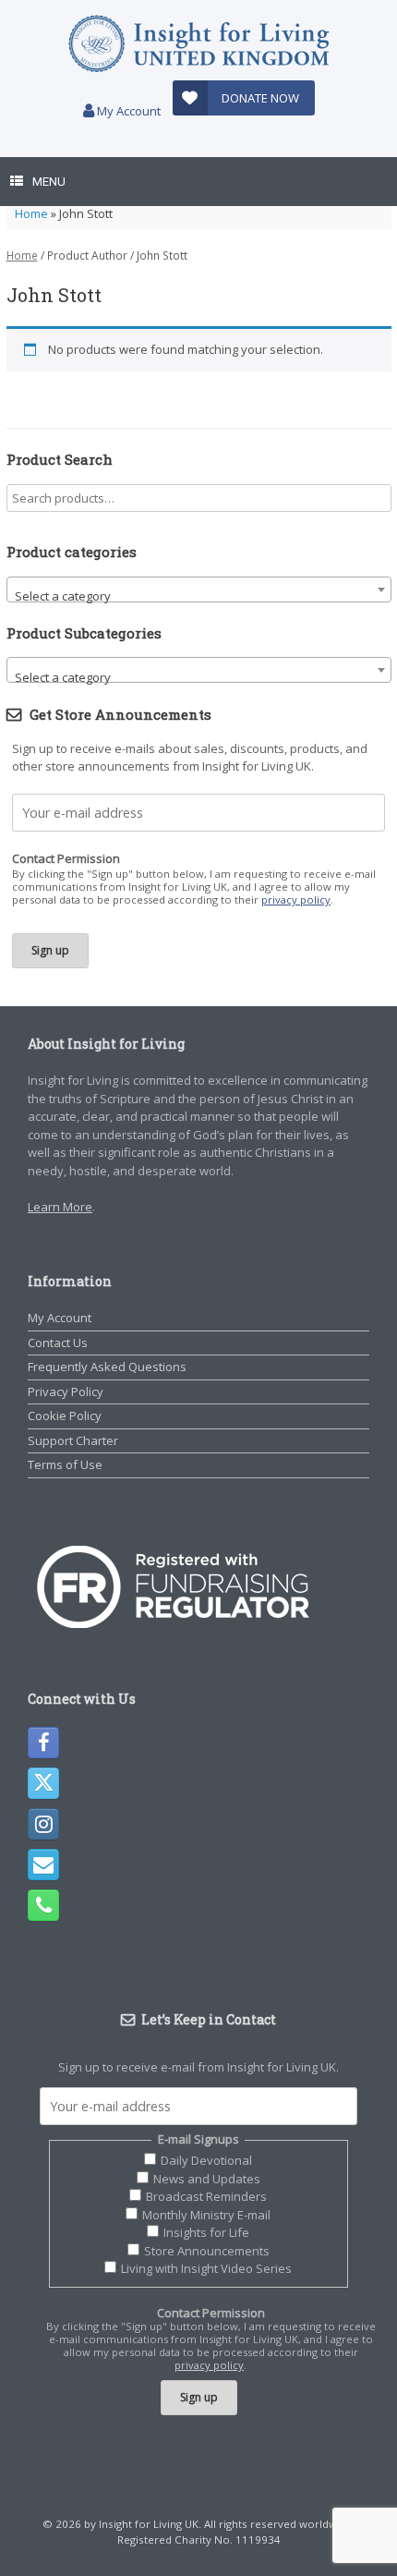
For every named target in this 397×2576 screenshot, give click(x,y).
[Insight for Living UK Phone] (43, 1905)
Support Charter (73, 1440)
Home (31, 213)
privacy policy (296, 899)
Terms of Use (65, 1464)
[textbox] (199, 596)
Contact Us (58, 1343)
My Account (127, 111)
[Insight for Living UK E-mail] (43, 1865)
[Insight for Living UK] (198, 44)
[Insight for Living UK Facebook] (43, 1743)
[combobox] (199, 589)
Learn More (60, 1207)
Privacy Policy (66, 1391)
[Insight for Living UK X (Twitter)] (43, 1783)
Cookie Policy (65, 1416)
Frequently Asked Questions (107, 1367)
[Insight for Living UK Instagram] (43, 1824)
